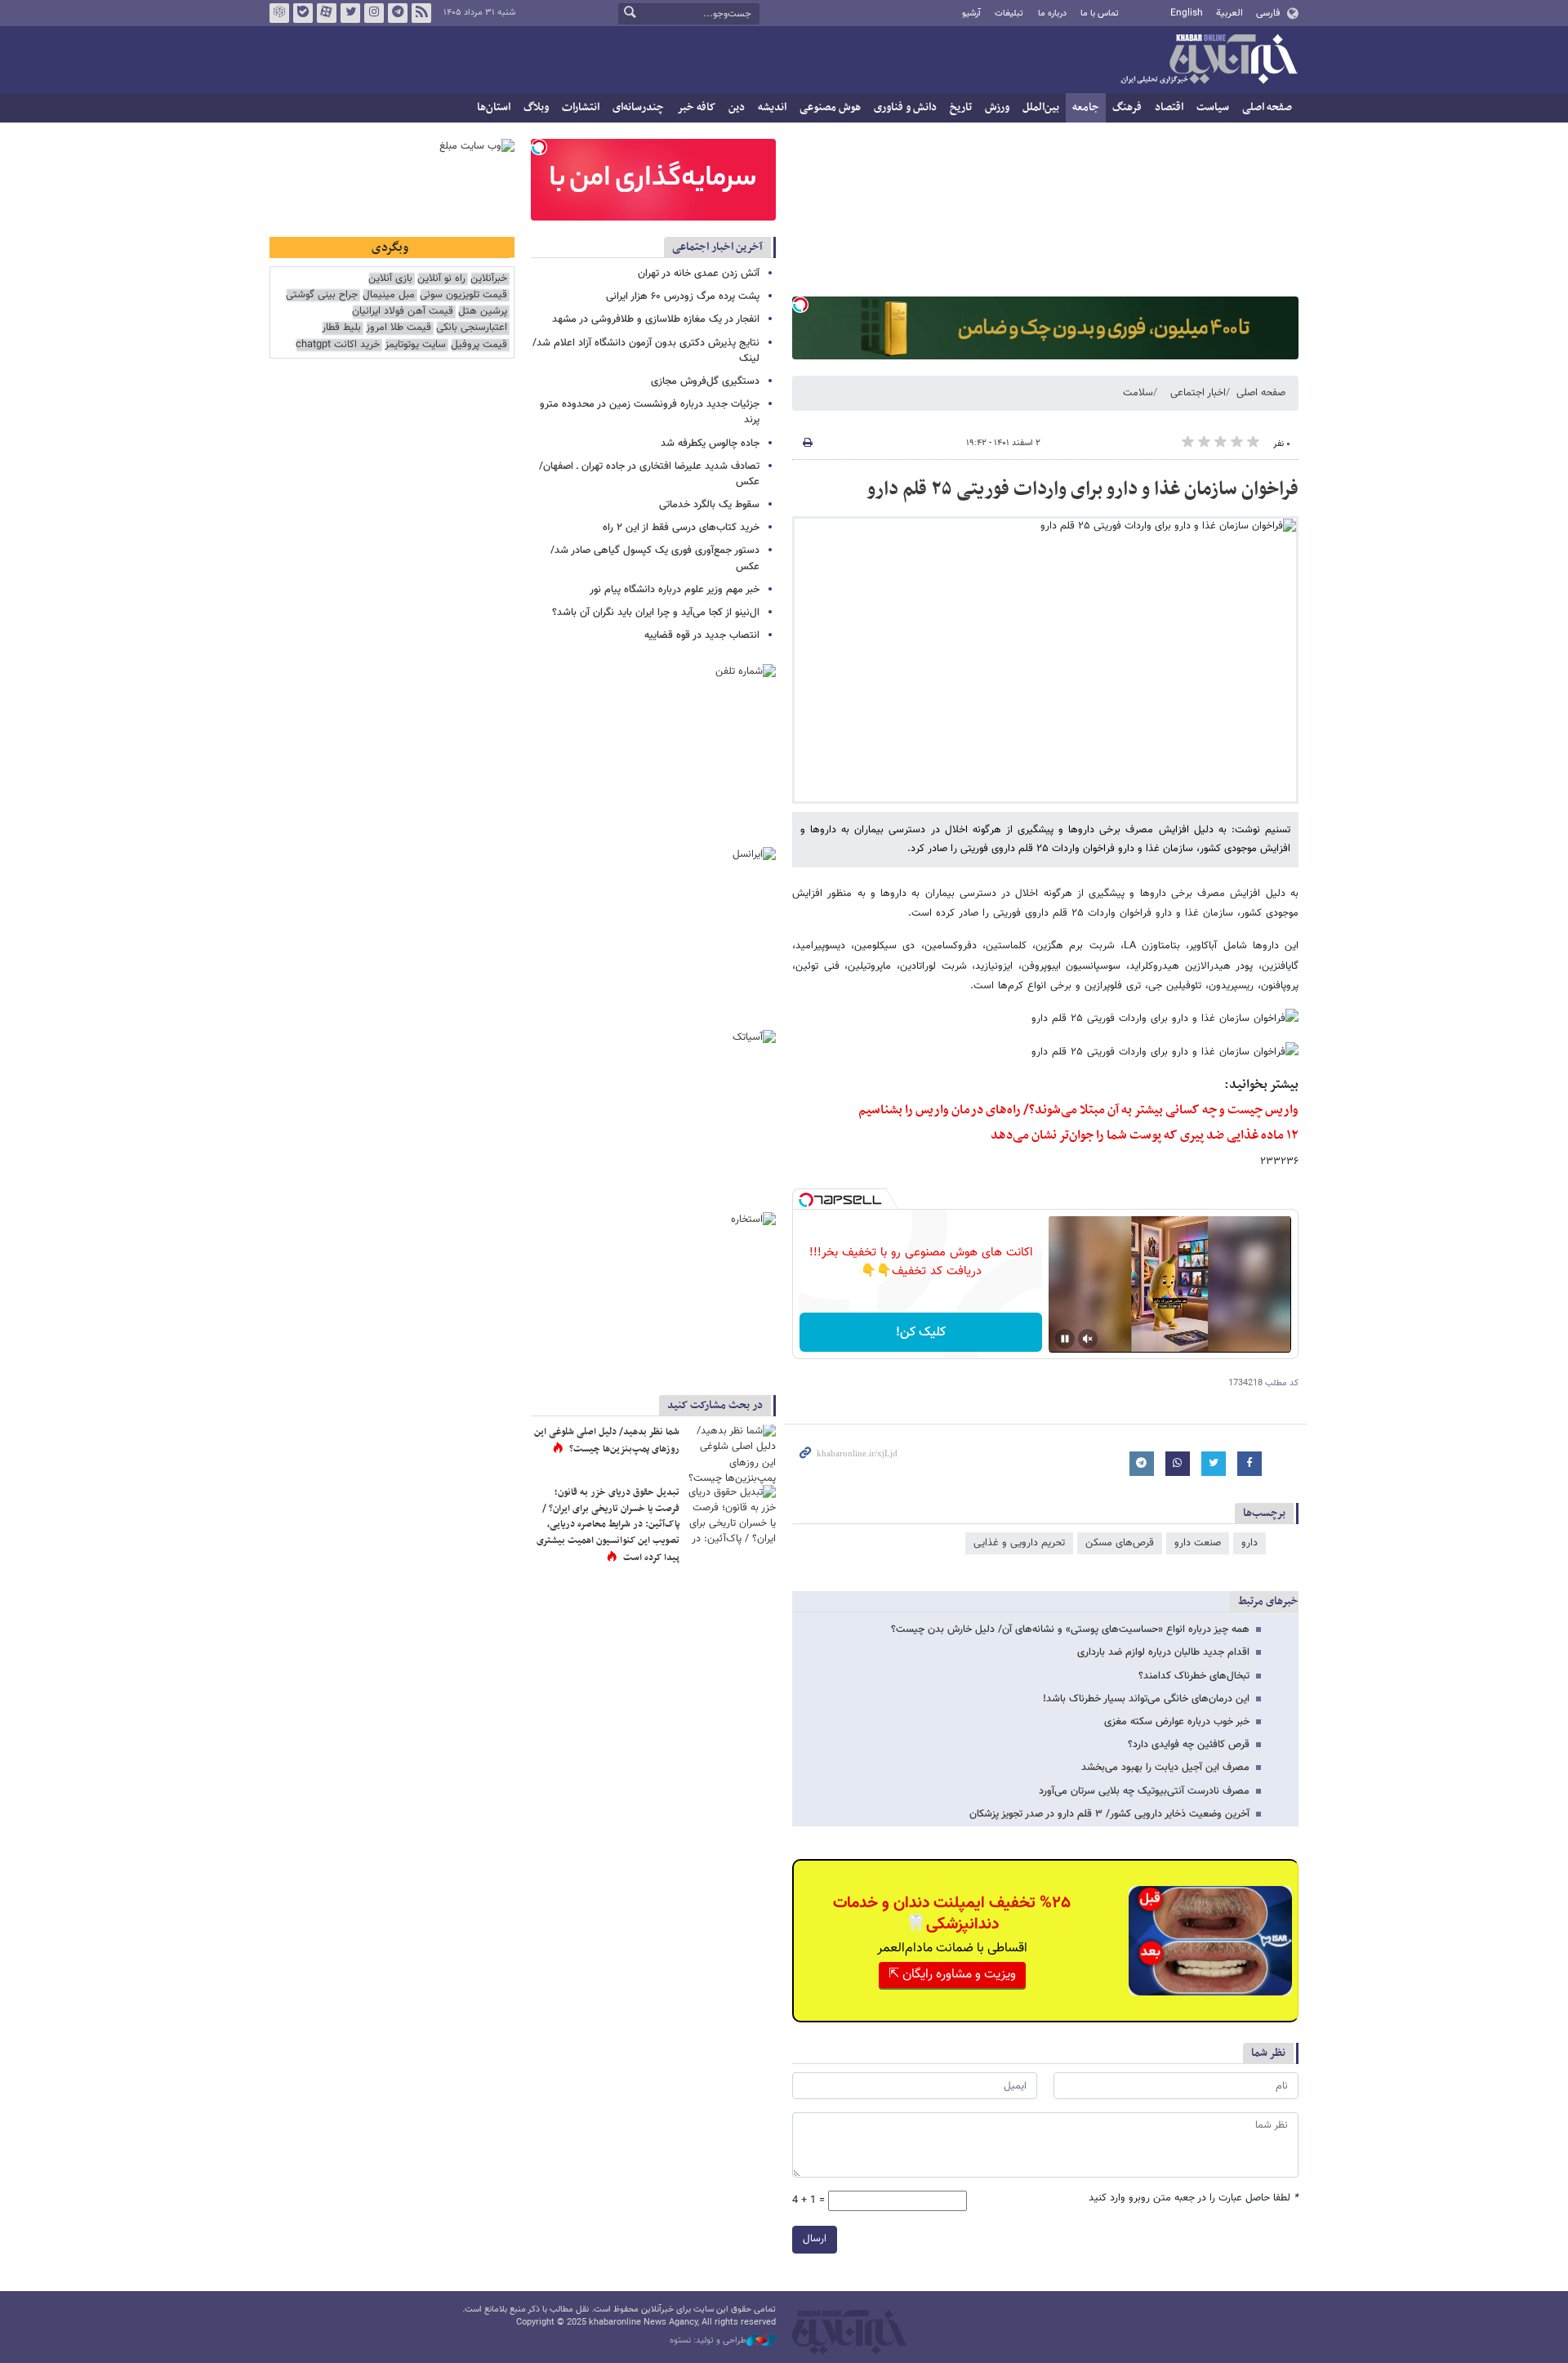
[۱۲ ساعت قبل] (731, 1515)
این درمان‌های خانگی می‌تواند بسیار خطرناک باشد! (1146, 1699)
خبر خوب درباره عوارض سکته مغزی (1177, 1722)
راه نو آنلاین (441, 279)
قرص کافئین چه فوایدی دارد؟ (1189, 1745)
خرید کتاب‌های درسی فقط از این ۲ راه (681, 528)
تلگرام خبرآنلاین (398, 13)
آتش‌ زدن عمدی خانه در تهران (699, 274)
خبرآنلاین (1209, 60)
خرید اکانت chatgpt (338, 345)
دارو (1249, 1543)
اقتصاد (1169, 107)
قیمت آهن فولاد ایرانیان (403, 312)
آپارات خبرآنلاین (327, 13)
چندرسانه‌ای (638, 107)
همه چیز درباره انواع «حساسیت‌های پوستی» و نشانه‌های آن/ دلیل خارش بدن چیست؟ (1070, 1630)
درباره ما (1052, 13)
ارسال (815, 2239)
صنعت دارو (1198, 1543)
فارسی (1268, 13)
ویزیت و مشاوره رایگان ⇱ (952, 1975)
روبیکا (279, 13)
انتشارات (581, 107)
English (1187, 13)
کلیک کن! (921, 1333)
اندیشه (772, 107)
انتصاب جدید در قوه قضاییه (702, 635)
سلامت (1138, 393)
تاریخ (961, 107)
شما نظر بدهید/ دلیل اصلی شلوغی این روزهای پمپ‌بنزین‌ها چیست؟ (607, 1441)
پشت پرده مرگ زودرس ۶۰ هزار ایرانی (683, 296)
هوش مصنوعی (830, 107)
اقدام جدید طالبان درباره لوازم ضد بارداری (1163, 1652)
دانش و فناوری (905, 107)
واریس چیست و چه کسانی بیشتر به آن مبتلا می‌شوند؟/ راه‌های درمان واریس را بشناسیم (1078, 1110)
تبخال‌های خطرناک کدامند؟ (1194, 1676)
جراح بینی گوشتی (322, 295)
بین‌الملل (1041, 107)
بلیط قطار (341, 328)
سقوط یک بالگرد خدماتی (709, 505)
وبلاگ (536, 107)
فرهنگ (1127, 107)
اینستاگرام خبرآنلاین (374, 13)
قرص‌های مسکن (1120, 1543)
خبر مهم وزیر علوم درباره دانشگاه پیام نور (675, 590)
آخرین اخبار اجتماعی (717, 247)
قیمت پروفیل (479, 345)
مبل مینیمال (389, 295)
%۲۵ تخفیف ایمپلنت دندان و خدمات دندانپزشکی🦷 (952, 1914)
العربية (1229, 13)
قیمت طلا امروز (399, 328)
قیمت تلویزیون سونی (463, 295)
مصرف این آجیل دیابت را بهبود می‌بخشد (1165, 1768)
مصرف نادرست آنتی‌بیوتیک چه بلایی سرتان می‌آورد (1144, 1791)
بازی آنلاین (390, 279)
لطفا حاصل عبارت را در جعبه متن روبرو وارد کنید (1194, 2198)
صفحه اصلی (1267, 107)
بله (303, 13)
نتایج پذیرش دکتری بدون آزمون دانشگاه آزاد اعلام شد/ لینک (646, 351)
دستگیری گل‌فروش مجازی (705, 381)
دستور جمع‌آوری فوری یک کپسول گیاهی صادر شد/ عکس (655, 558)
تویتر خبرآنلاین (350, 13)
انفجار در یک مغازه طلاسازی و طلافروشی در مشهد (656, 319)
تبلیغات (1009, 13)
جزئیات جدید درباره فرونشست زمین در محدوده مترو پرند (650, 412)
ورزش (997, 107)
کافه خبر (696, 107)
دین (737, 107)
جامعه (1086, 107)
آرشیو (971, 13)
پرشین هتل (483, 312)
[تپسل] (800, 305)
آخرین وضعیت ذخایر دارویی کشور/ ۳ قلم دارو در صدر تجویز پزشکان (1109, 1814)
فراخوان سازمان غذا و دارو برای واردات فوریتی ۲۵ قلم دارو (1082, 489)
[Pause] (1065, 1339)
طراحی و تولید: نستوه (708, 2341)
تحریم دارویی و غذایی (1019, 1543)
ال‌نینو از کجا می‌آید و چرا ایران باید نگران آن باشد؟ (656, 613)
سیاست (1213, 107)
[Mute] (1088, 1339)
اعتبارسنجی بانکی (472, 328)
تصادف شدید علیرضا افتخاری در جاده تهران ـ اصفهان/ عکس (649, 474)
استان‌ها (494, 107)
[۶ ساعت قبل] (731, 1454)
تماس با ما (1100, 13)
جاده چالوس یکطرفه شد (710, 444)
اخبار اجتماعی (1198, 393)
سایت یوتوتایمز (415, 345)
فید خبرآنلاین (421, 13)
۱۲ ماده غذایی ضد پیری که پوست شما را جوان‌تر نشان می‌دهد (1145, 1135)
